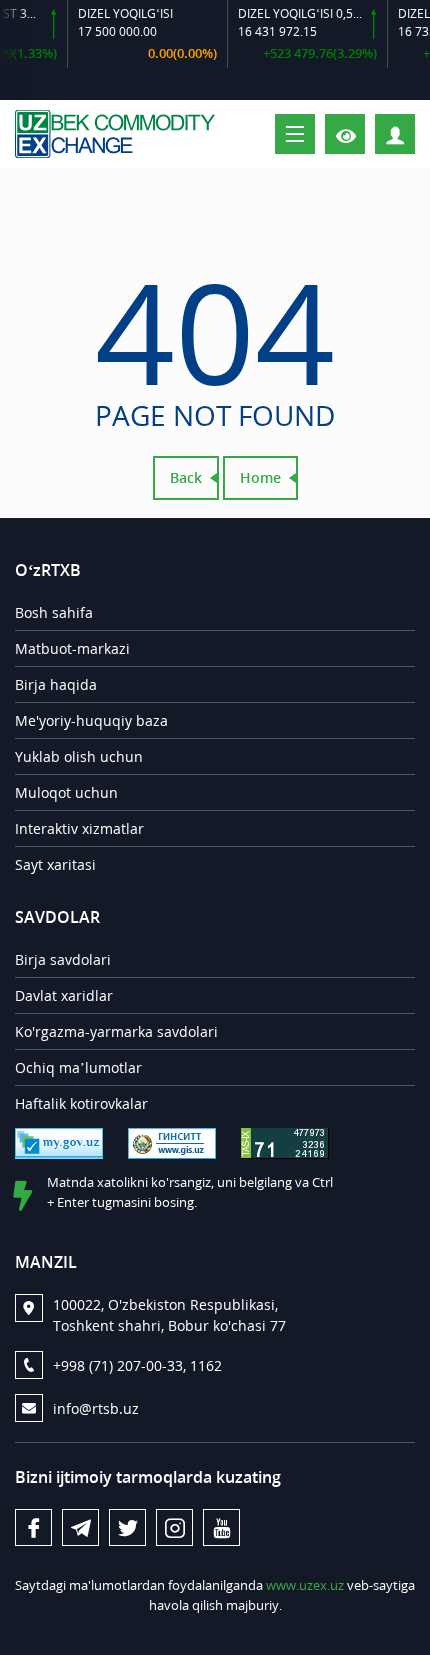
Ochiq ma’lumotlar (78, 1067)
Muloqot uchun (66, 792)
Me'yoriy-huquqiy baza (91, 720)
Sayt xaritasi (55, 864)
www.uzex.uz (305, 1585)
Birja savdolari (63, 959)
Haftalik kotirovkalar (81, 1103)
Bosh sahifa (54, 612)
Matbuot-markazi (72, 648)
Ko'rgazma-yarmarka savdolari (116, 1031)
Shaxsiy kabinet (414, 132)
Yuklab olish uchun (79, 756)
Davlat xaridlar (64, 995)
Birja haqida (56, 684)
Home (260, 477)
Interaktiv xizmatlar (79, 828)
